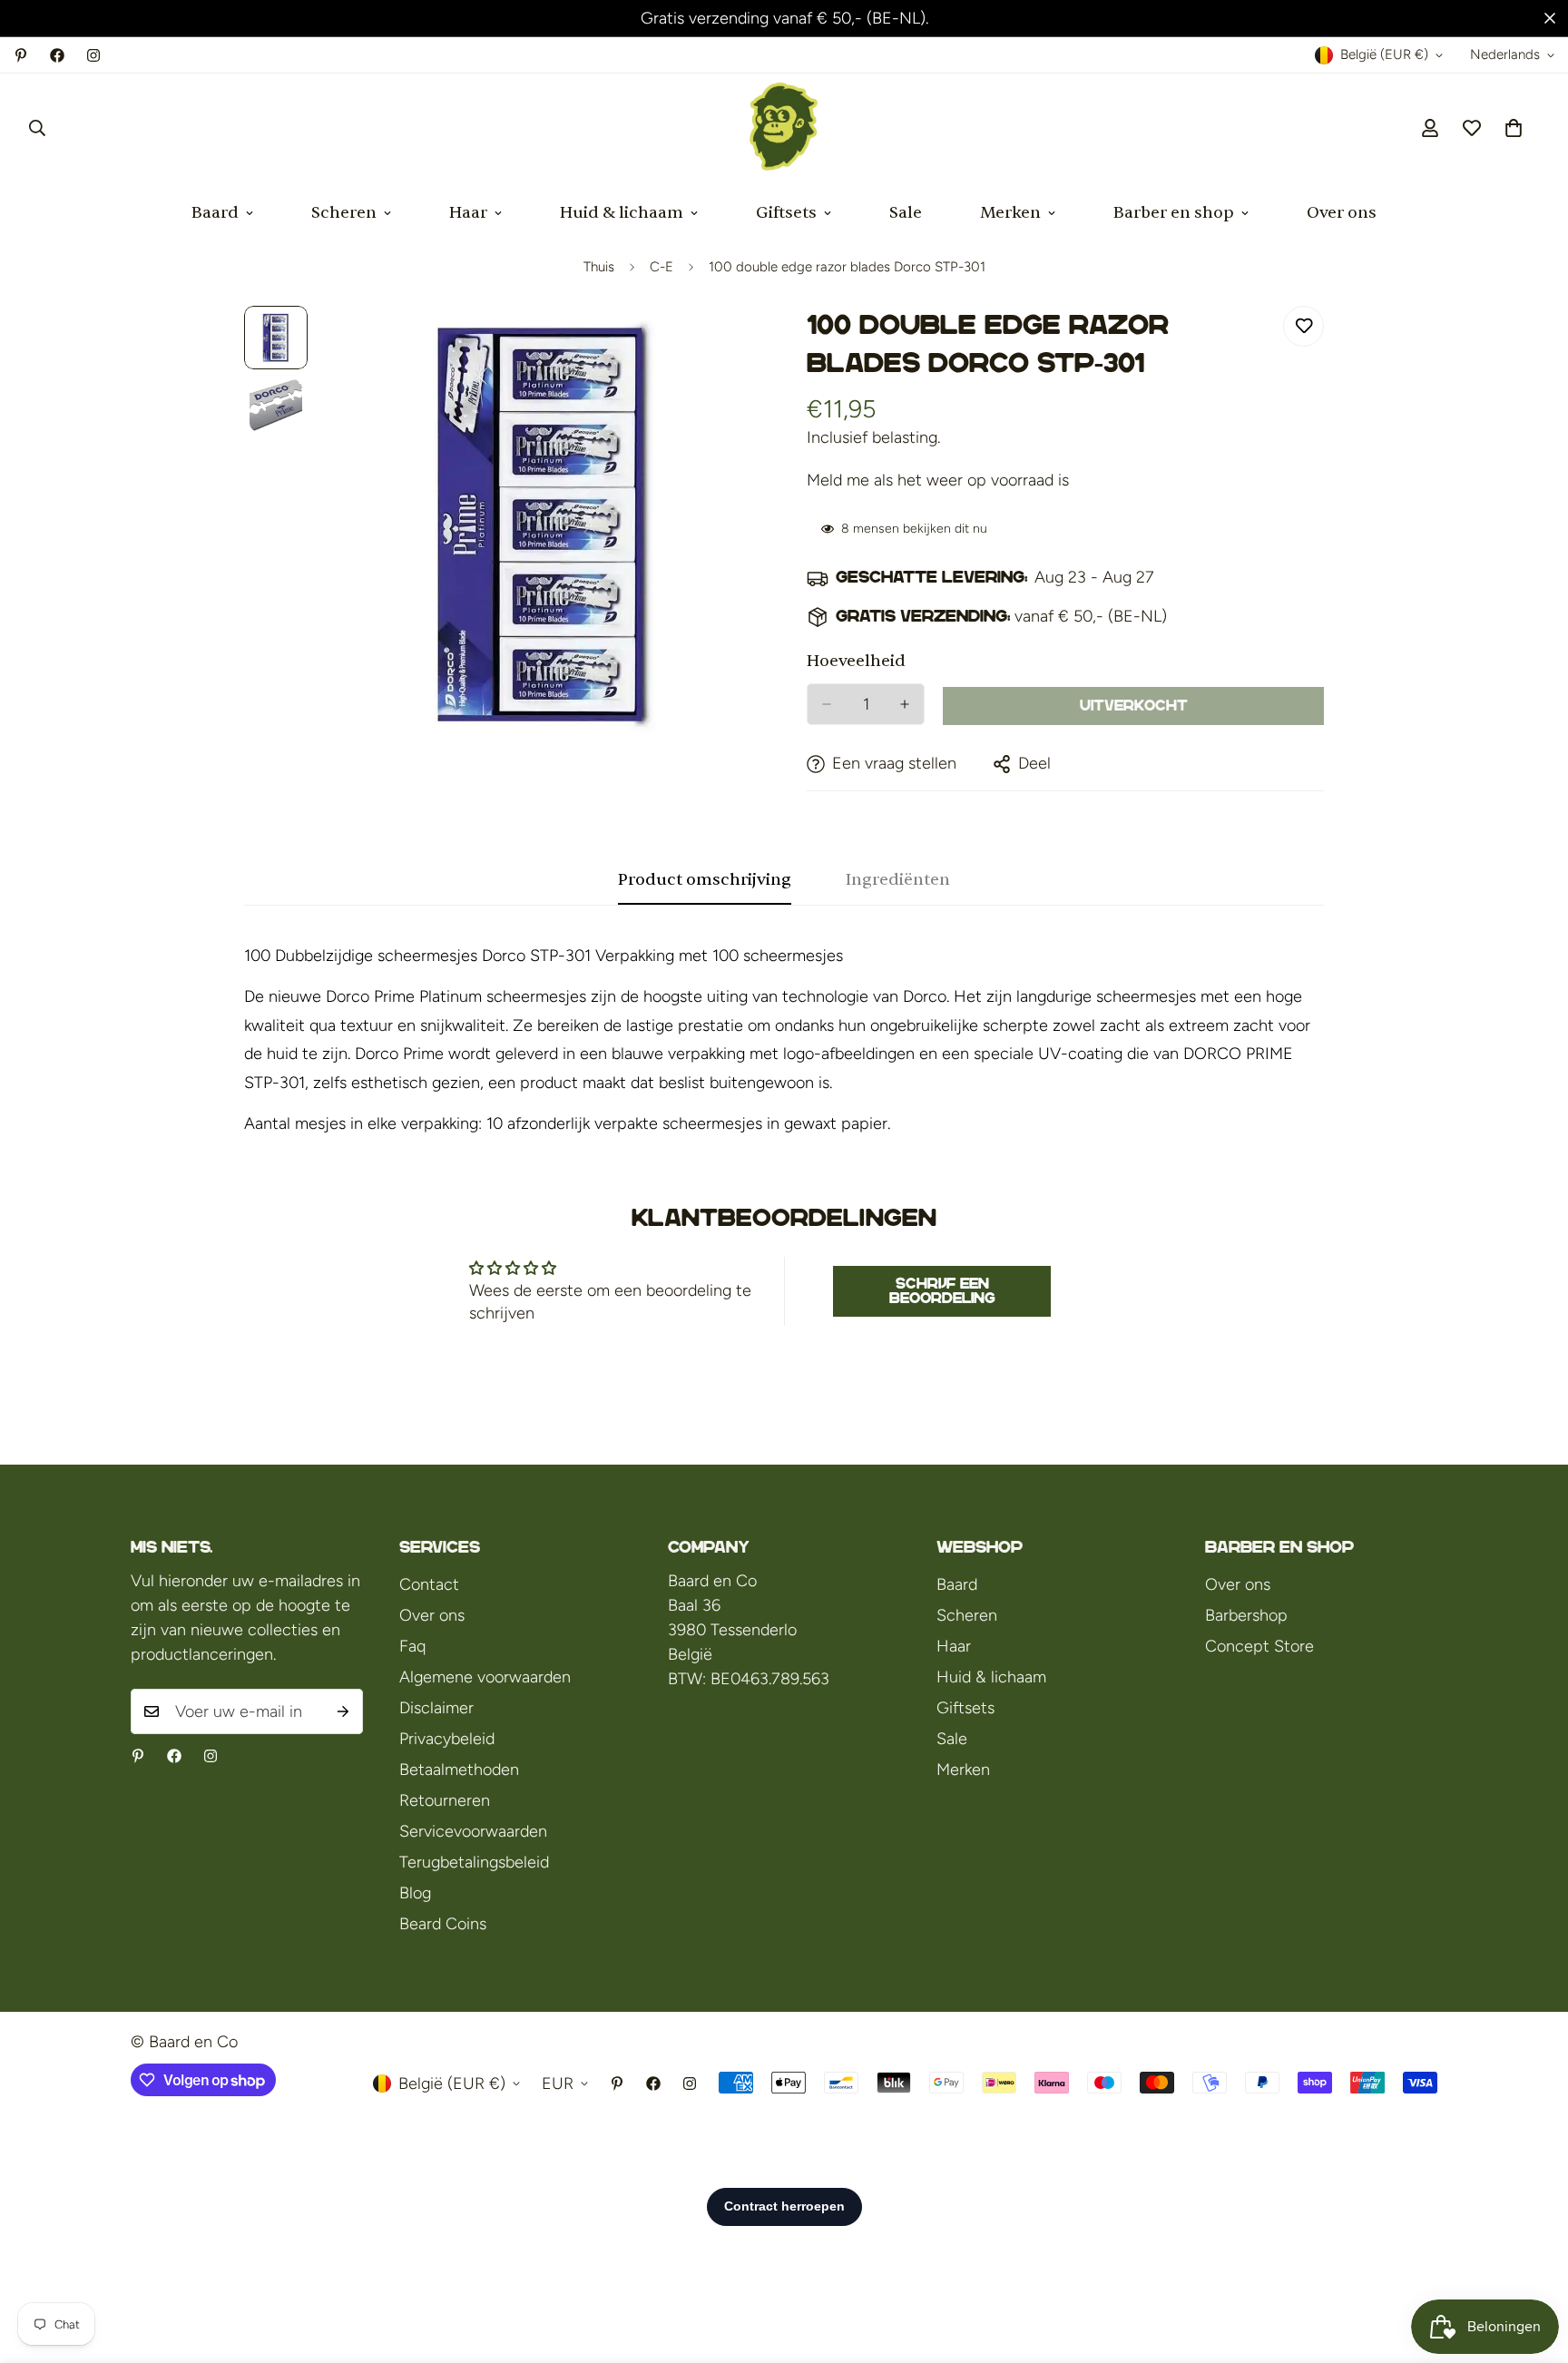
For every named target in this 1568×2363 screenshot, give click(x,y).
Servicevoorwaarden (473, 1831)
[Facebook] (57, 55)
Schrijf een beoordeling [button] (942, 1291)
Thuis (599, 267)
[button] (1514, 128)
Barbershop (1246, 1615)
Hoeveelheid (856, 661)
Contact (429, 1584)
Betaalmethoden (459, 1770)
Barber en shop (1174, 213)
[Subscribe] (343, 1711)
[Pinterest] (21, 55)
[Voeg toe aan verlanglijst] (1303, 326)
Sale (906, 213)
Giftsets (786, 213)
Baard (215, 213)
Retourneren (445, 1800)
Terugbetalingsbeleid (474, 1862)
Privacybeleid (447, 1739)
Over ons (1342, 213)
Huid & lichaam (622, 213)
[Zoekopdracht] (37, 128)
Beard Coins (443, 1924)
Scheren (344, 213)
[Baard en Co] (784, 128)
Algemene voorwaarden (485, 1677)
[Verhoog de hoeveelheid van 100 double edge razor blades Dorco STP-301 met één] (905, 704)
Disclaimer (436, 1708)
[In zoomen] (723, 344)
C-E (661, 267)
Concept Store (1259, 1646)
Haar (468, 213)
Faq (412, 1646)
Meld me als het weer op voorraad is (938, 480)
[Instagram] (93, 55)
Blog (415, 1893)
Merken (1010, 213)
